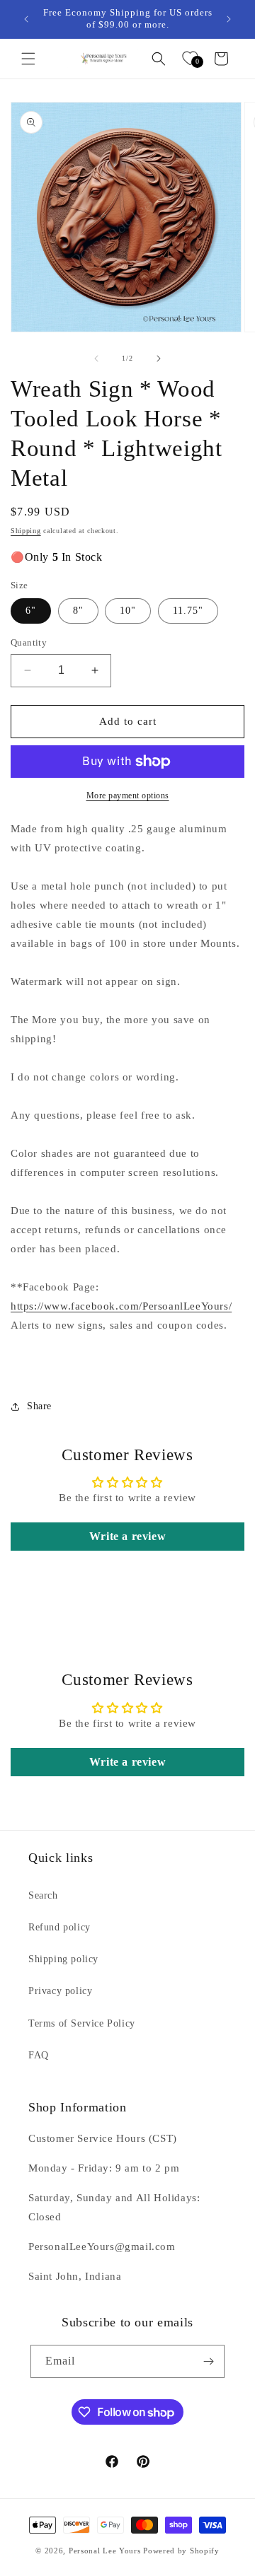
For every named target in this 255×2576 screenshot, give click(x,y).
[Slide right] (159, 359)
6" (31, 611)
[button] (28, 59)
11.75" (188, 611)
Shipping (26, 531)
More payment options (128, 795)
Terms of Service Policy (82, 2023)
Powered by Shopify (181, 2551)
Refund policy (59, 1927)
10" (128, 611)
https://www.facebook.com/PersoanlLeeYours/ (121, 1306)
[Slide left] (96, 359)
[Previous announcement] (26, 19)
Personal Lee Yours (105, 2551)
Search (43, 1895)
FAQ (39, 2055)
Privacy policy (60, 1991)
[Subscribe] (208, 2361)
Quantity (29, 642)
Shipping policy (63, 1959)
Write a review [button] (127, 1536)
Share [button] (39, 1406)
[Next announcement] (229, 19)
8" (78, 611)
